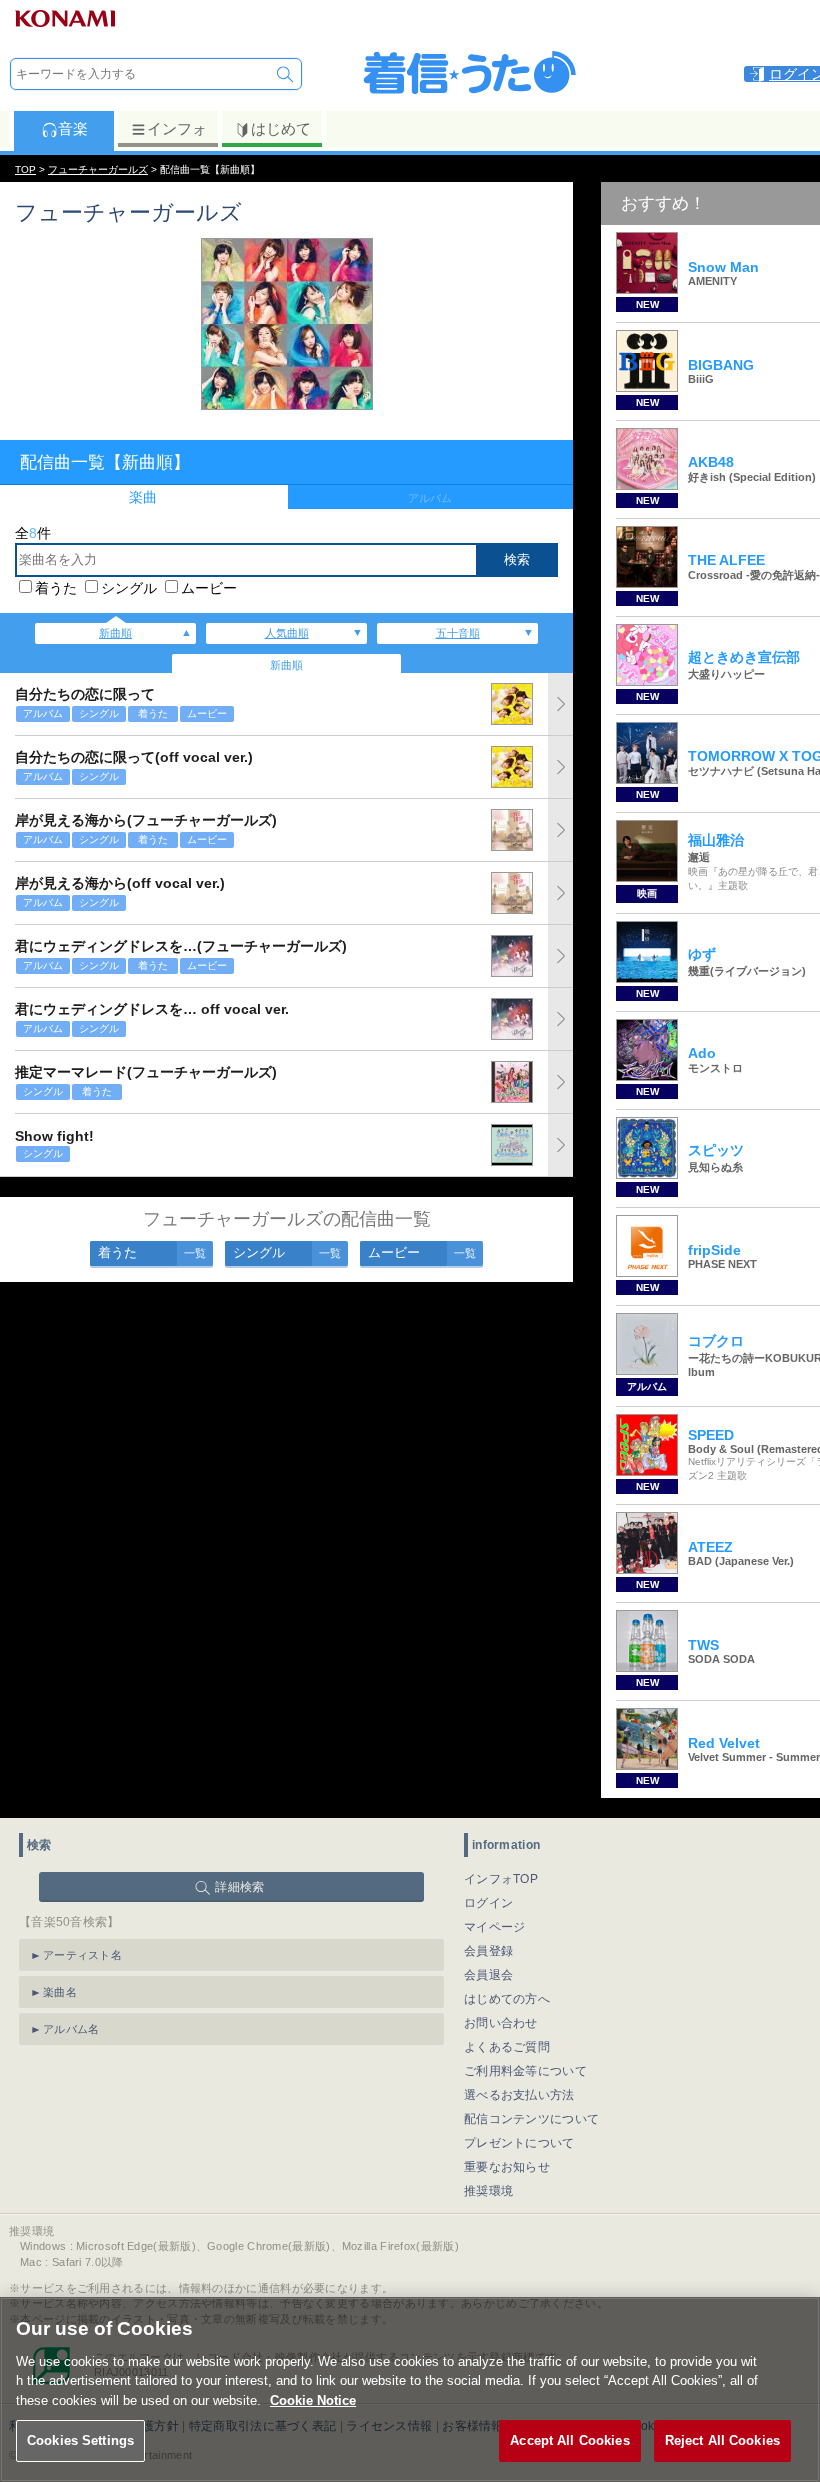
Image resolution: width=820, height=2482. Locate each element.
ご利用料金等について (525, 2071)
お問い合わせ (501, 2023)
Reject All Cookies (722, 2440)
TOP (25, 169)
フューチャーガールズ (98, 169)
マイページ (495, 1927)
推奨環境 (488, 2191)
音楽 (73, 128)
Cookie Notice (313, 2400)
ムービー (209, 588)
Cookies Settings (80, 2440)
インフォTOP (501, 1879)
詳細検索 (239, 1887)
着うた (56, 588)
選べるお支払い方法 (519, 2095)
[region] (410, 2389)
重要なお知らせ (507, 2167)
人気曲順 (287, 633)
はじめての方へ (507, 1999)
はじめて (281, 128)
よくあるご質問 (507, 2047)
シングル (129, 588)
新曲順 (115, 633)
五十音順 (458, 633)
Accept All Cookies (569, 2440)
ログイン (488, 1903)
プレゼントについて (519, 2143)
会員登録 (488, 1951)
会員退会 (488, 1975)
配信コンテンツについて (531, 2119)
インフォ (177, 128)
